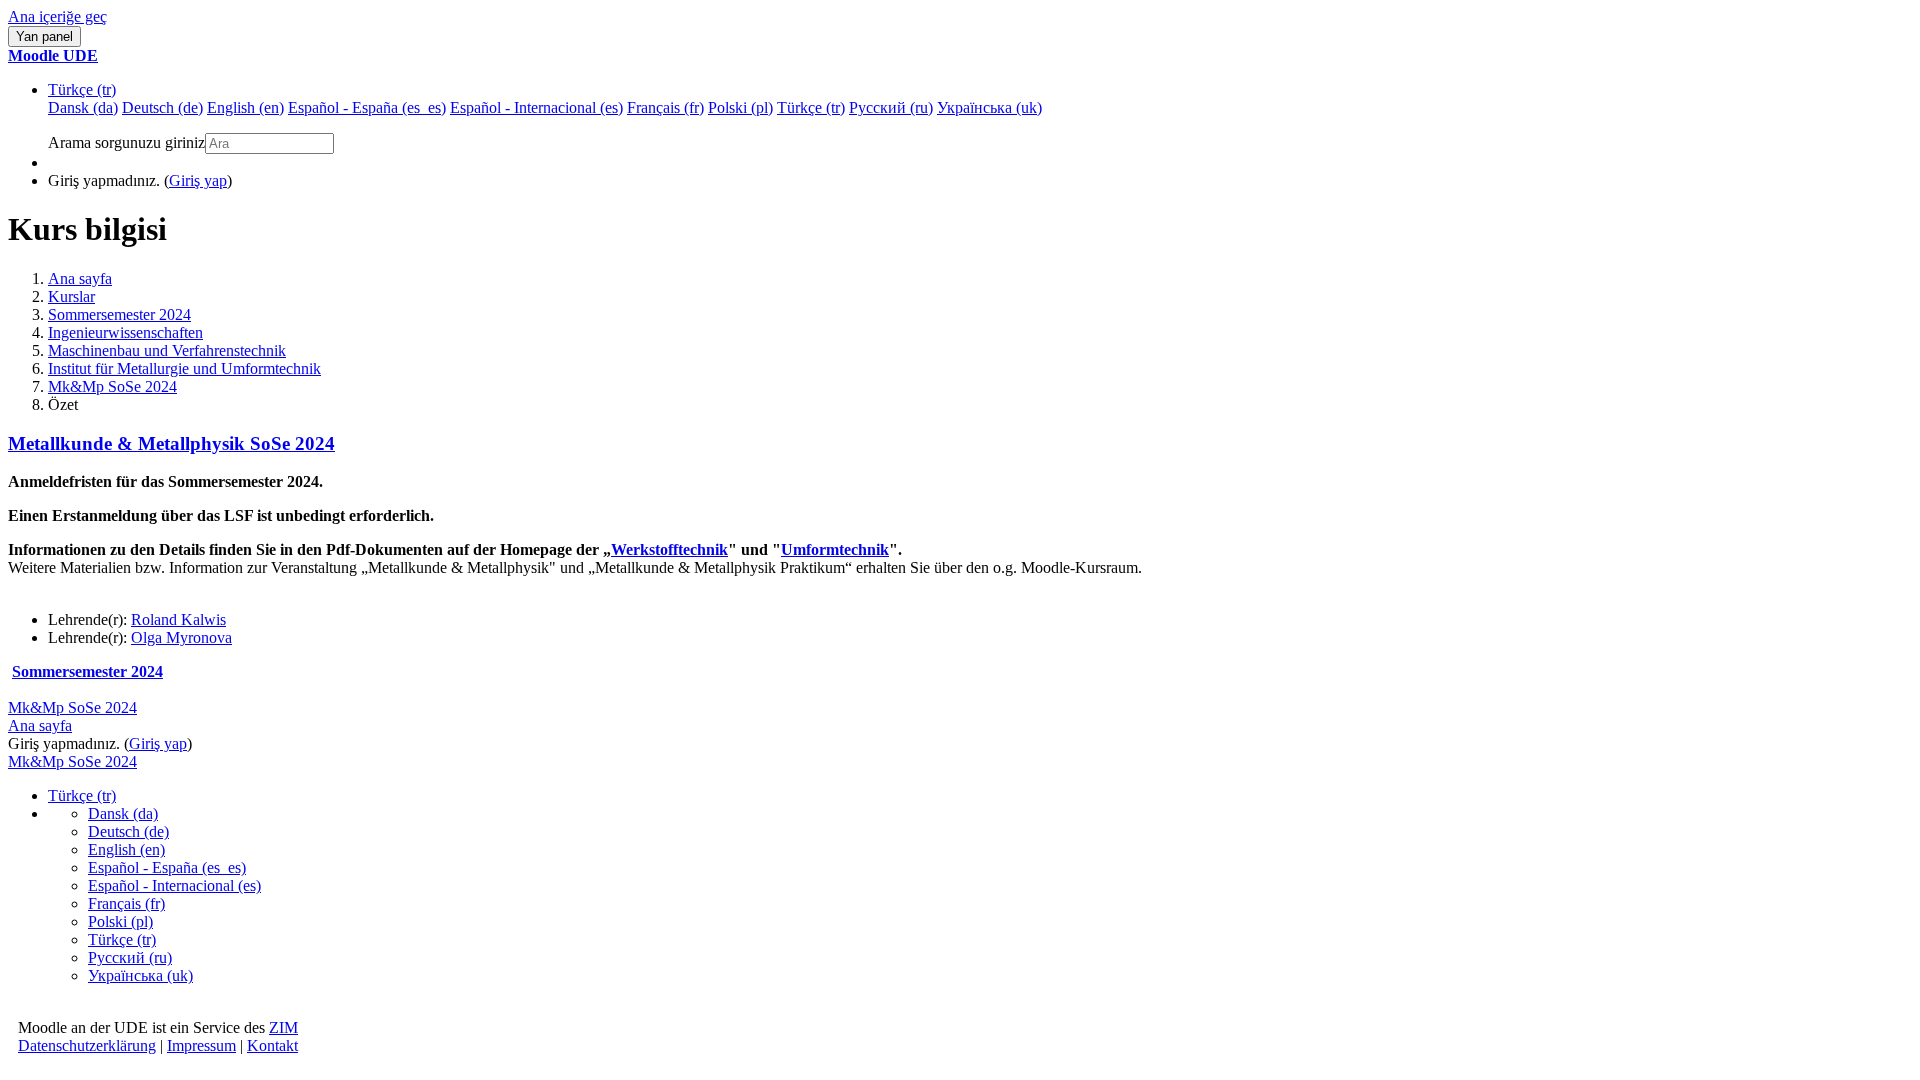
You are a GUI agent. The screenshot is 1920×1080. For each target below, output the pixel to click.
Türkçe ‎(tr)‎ (82, 89)
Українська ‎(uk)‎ (140, 975)
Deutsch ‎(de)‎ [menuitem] (162, 107)
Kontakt (272, 1045)
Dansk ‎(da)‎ (123, 813)
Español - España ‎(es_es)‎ (167, 867)
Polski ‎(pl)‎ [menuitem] (740, 107)
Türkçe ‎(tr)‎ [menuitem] (811, 107)
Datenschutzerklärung (87, 1045)
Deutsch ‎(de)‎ (128, 831)
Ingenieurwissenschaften (125, 332)
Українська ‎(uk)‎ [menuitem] (989, 107)
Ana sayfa (80, 278)
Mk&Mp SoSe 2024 (112, 386)
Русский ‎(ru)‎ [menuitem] (891, 107)
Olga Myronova (181, 637)
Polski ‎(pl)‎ (120, 921)
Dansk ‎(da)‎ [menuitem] (83, 107)
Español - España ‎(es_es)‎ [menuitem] (367, 107)
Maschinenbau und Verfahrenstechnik (167, 350)
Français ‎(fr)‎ (126, 903)
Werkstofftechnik (669, 549)
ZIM (283, 1027)
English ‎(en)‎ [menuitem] (245, 107)
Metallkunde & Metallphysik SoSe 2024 (171, 443)
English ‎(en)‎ (126, 849)
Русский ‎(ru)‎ (130, 957)
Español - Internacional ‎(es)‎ (174, 885)
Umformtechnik (835, 549)
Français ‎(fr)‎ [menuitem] (665, 107)
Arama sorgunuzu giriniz (126, 142)
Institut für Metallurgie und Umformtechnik (184, 368)
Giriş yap (198, 180)
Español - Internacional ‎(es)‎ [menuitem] (536, 107)
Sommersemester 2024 (119, 314)
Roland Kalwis (178, 619)
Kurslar (71, 296)
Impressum (201, 1045)
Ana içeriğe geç (57, 16)
